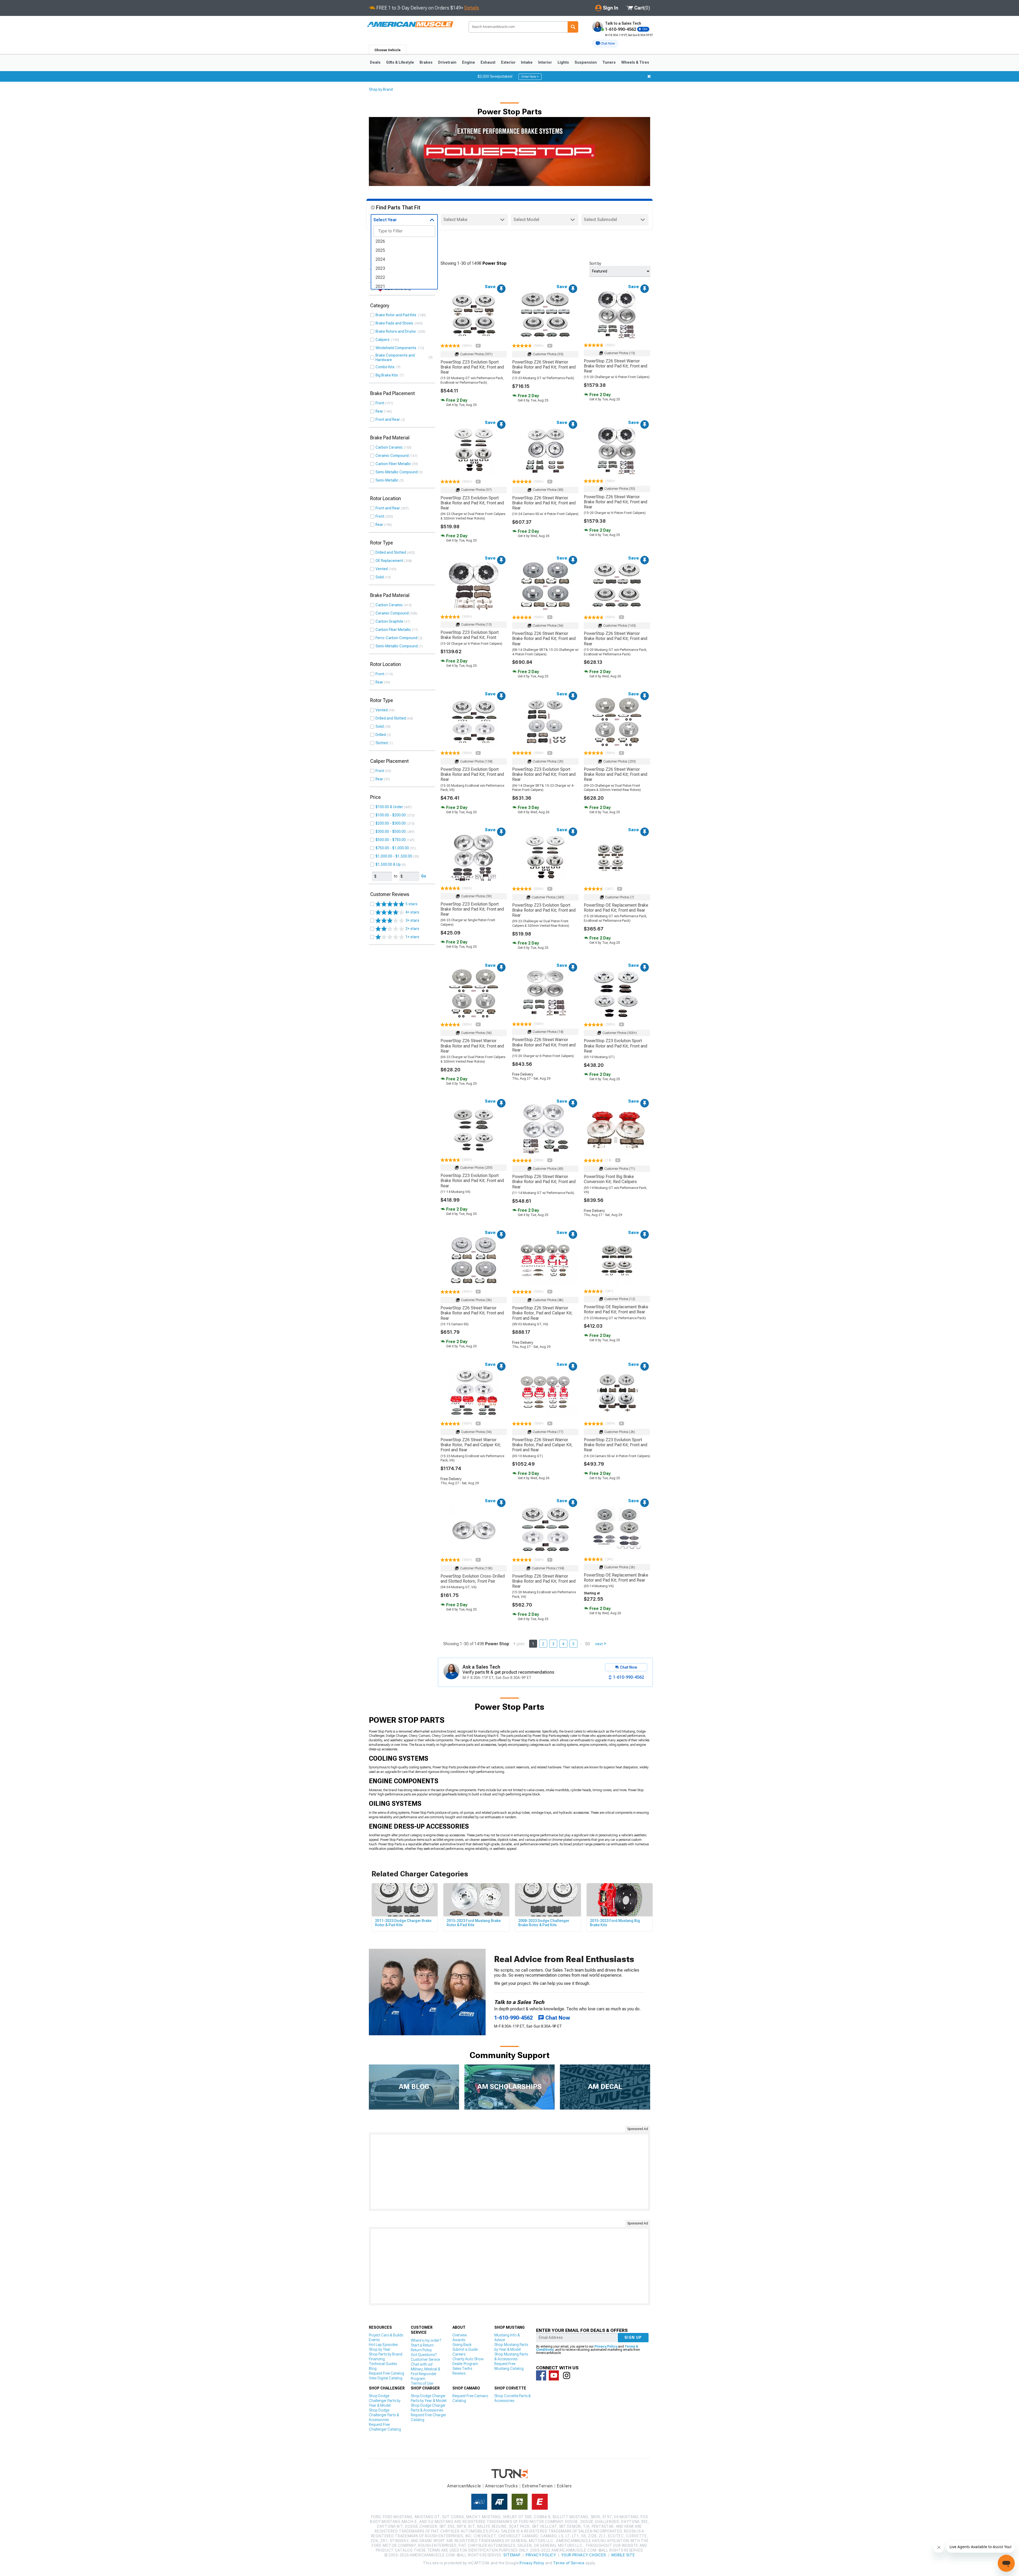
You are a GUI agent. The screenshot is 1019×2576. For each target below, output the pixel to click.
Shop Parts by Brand (386, 2354)
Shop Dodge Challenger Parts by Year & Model (385, 2401)
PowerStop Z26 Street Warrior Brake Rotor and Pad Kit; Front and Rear (544, 367)
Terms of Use (422, 2383)
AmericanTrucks (502, 2486)
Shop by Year (380, 2349)
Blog (373, 2369)
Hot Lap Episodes (383, 2345)
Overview (460, 2335)
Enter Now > (530, 77)
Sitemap (512, 2555)
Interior (545, 62)
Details (472, 8)
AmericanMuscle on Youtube (554, 2375)
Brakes (426, 62)
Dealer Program (465, 2364)
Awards (459, 2340)
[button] (605, 44)
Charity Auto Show (468, 2359)
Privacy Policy (606, 2346)
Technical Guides (383, 2364)
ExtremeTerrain (537, 2486)
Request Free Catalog (387, 2373)
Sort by (595, 263)
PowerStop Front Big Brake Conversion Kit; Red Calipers (610, 1179)
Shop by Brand (381, 89)
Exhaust (488, 62)
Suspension (586, 62)
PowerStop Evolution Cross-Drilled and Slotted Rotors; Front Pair (473, 1579)
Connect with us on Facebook (541, 2375)
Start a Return (422, 2345)
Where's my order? (426, 2340)
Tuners (609, 62)
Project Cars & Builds (386, 2335)
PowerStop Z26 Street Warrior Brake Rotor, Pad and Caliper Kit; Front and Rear (542, 1313)
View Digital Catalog (386, 2378)
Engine (469, 62)
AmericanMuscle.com (410, 25)
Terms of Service (569, 2563)
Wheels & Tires (635, 62)
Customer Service (425, 2359)
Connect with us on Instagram (567, 2375)
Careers (459, 2354)
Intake (527, 62)
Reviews (459, 2373)
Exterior (508, 62)
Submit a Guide (465, 2349)
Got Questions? (424, 2355)
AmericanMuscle (464, 2486)
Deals (375, 62)
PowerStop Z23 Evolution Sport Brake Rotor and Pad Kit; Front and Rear (472, 367)
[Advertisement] (509, 2172)
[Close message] (649, 76)
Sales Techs (462, 2369)
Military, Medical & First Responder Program (426, 2374)
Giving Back (462, 2345)
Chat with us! (422, 2364)
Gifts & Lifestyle (400, 62)
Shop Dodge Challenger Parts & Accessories (384, 2415)
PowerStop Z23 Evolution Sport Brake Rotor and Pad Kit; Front (470, 635)
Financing (377, 2359)
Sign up (633, 2337)
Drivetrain (447, 62)
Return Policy (421, 2350)
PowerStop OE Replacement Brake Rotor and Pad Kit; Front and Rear (616, 908)
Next (599, 1644)
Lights (563, 62)
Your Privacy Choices (584, 2555)
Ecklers (564, 2486)
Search (573, 27)
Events (374, 2340)
